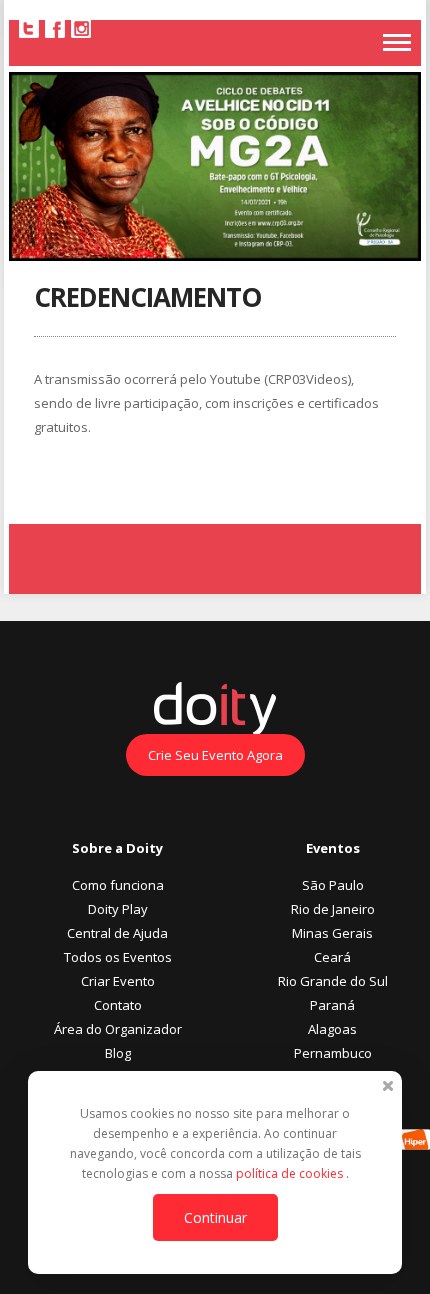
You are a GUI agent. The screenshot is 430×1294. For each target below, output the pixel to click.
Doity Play (118, 909)
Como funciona (118, 885)
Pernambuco (333, 1053)
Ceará (332, 957)
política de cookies (291, 1173)
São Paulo (333, 885)
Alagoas (332, 1029)
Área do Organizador (118, 1029)
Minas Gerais (332, 933)
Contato (118, 1005)
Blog (118, 1053)
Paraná (332, 1005)
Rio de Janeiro (333, 909)
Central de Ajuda (117, 933)
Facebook (55, 28)
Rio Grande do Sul (333, 981)
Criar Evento (118, 981)
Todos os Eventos (118, 957)
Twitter (29, 28)
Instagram (81, 28)
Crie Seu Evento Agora (215, 755)
